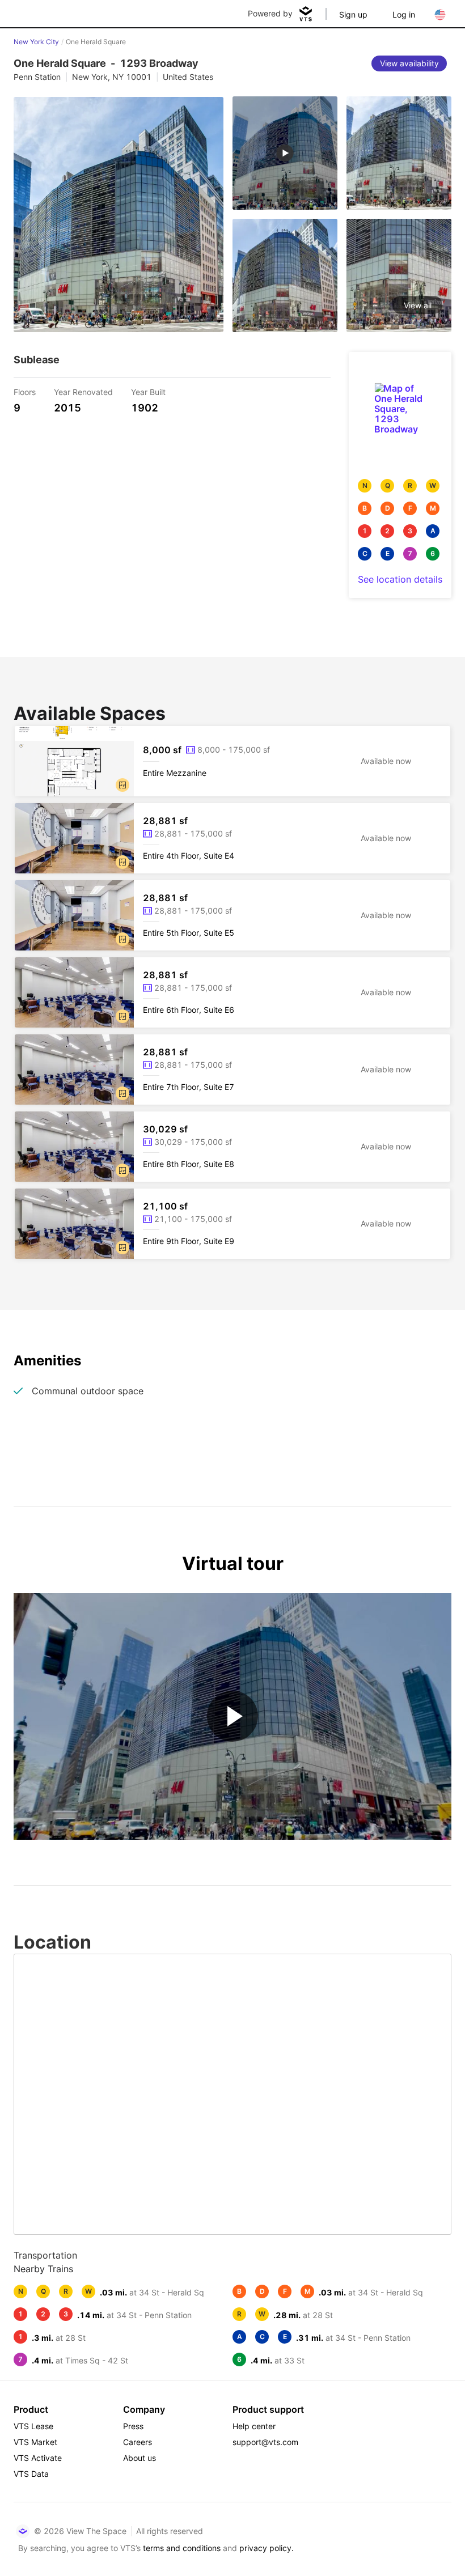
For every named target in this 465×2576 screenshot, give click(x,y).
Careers (138, 2442)
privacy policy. (267, 2548)
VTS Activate (38, 2458)
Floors (25, 391)
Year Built (148, 391)
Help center (254, 2426)
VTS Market (35, 2442)
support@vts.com (265, 2442)
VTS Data (31, 2474)
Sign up (353, 14)
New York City (36, 42)
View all (418, 305)
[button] (122, 785)
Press (133, 2426)
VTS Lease (33, 2426)
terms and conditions (182, 2548)
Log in (404, 14)
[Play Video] (232, 1716)
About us (139, 2458)
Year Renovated (83, 391)
